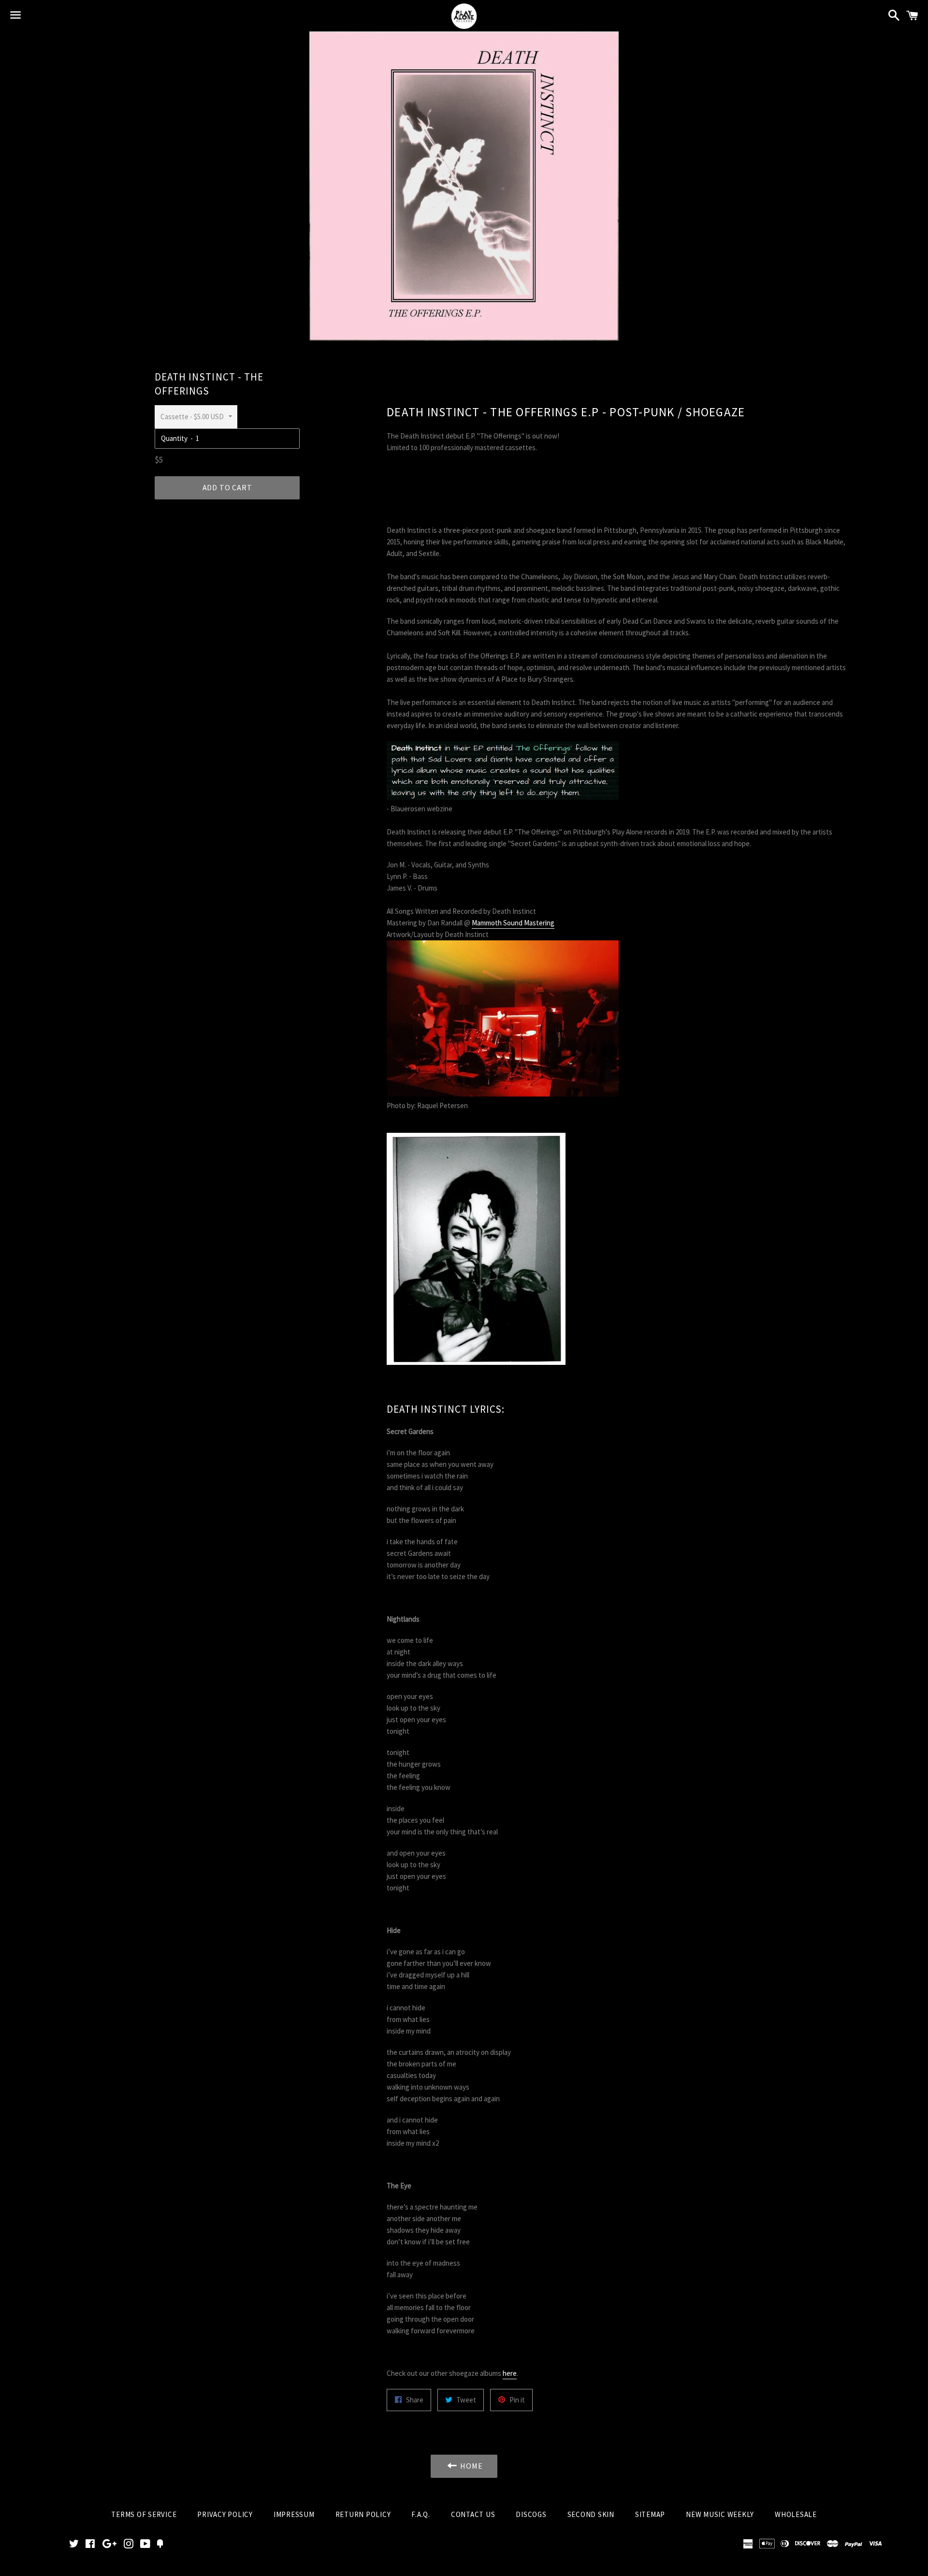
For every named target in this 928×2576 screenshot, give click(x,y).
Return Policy (363, 2514)
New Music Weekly (720, 2514)
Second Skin (591, 2514)
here (510, 2373)
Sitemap (650, 2514)
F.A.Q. (421, 2514)
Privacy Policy (225, 2514)
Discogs (531, 2514)
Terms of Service (144, 2514)
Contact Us (473, 2514)
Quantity (174, 438)
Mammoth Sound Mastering (513, 923)
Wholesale (796, 2514)
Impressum (294, 2514)
